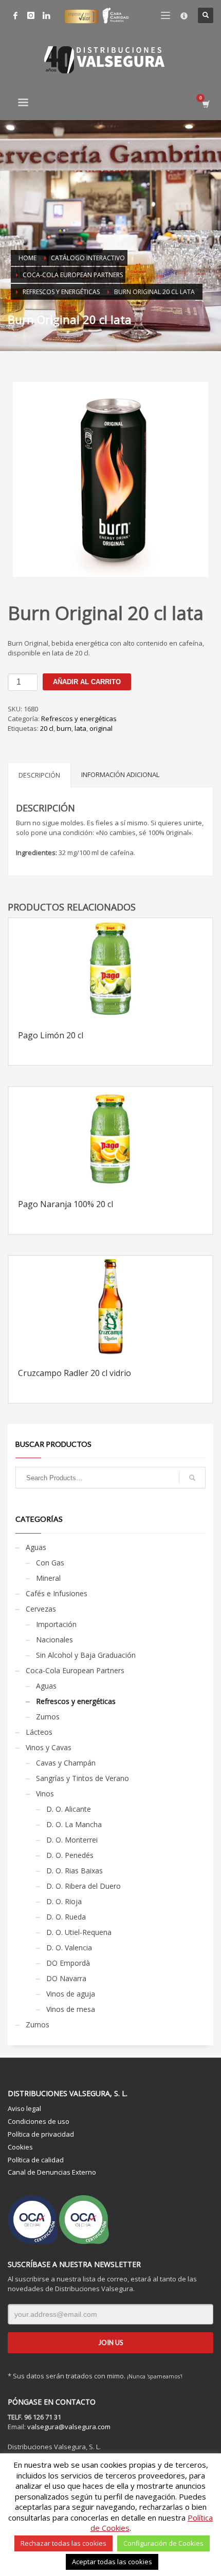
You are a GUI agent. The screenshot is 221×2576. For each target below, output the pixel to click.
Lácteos (39, 1732)
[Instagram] (31, 15)
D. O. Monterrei (72, 1840)
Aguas (36, 1547)
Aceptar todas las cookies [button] (112, 2562)
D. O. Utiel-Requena (79, 1932)
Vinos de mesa (71, 2009)
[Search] (192, 1478)
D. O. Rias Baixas (75, 1871)
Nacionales (54, 1640)
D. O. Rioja (64, 1901)
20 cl (47, 728)
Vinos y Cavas (49, 1747)
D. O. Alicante (69, 1809)
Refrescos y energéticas (79, 719)
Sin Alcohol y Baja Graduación (86, 1655)
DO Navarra (66, 1978)
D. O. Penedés (70, 1855)
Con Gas (50, 1563)
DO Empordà (68, 1963)
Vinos (45, 1794)
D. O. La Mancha (74, 1824)
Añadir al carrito (87, 682)
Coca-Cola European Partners (75, 1670)
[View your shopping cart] (205, 104)
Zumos (48, 1717)
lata (80, 728)
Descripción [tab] (39, 775)
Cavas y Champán (66, 1763)
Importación (56, 1624)
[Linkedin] (46, 15)
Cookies (20, 2147)
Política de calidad (36, 2160)
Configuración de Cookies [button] (163, 2543)
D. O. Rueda (66, 1917)
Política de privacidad (41, 2134)
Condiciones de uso (39, 2121)
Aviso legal (24, 2108)
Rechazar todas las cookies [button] (63, 2543)
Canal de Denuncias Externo (52, 2172)
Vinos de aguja (71, 1994)
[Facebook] (15, 15)
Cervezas (41, 1609)
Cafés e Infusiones (57, 1593)
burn (64, 728)
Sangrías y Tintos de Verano (82, 1778)
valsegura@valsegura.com (69, 2427)
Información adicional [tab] (120, 774)
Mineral (48, 1578)
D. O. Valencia (69, 1948)
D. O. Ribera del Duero (84, 1886)
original (101, 728)
